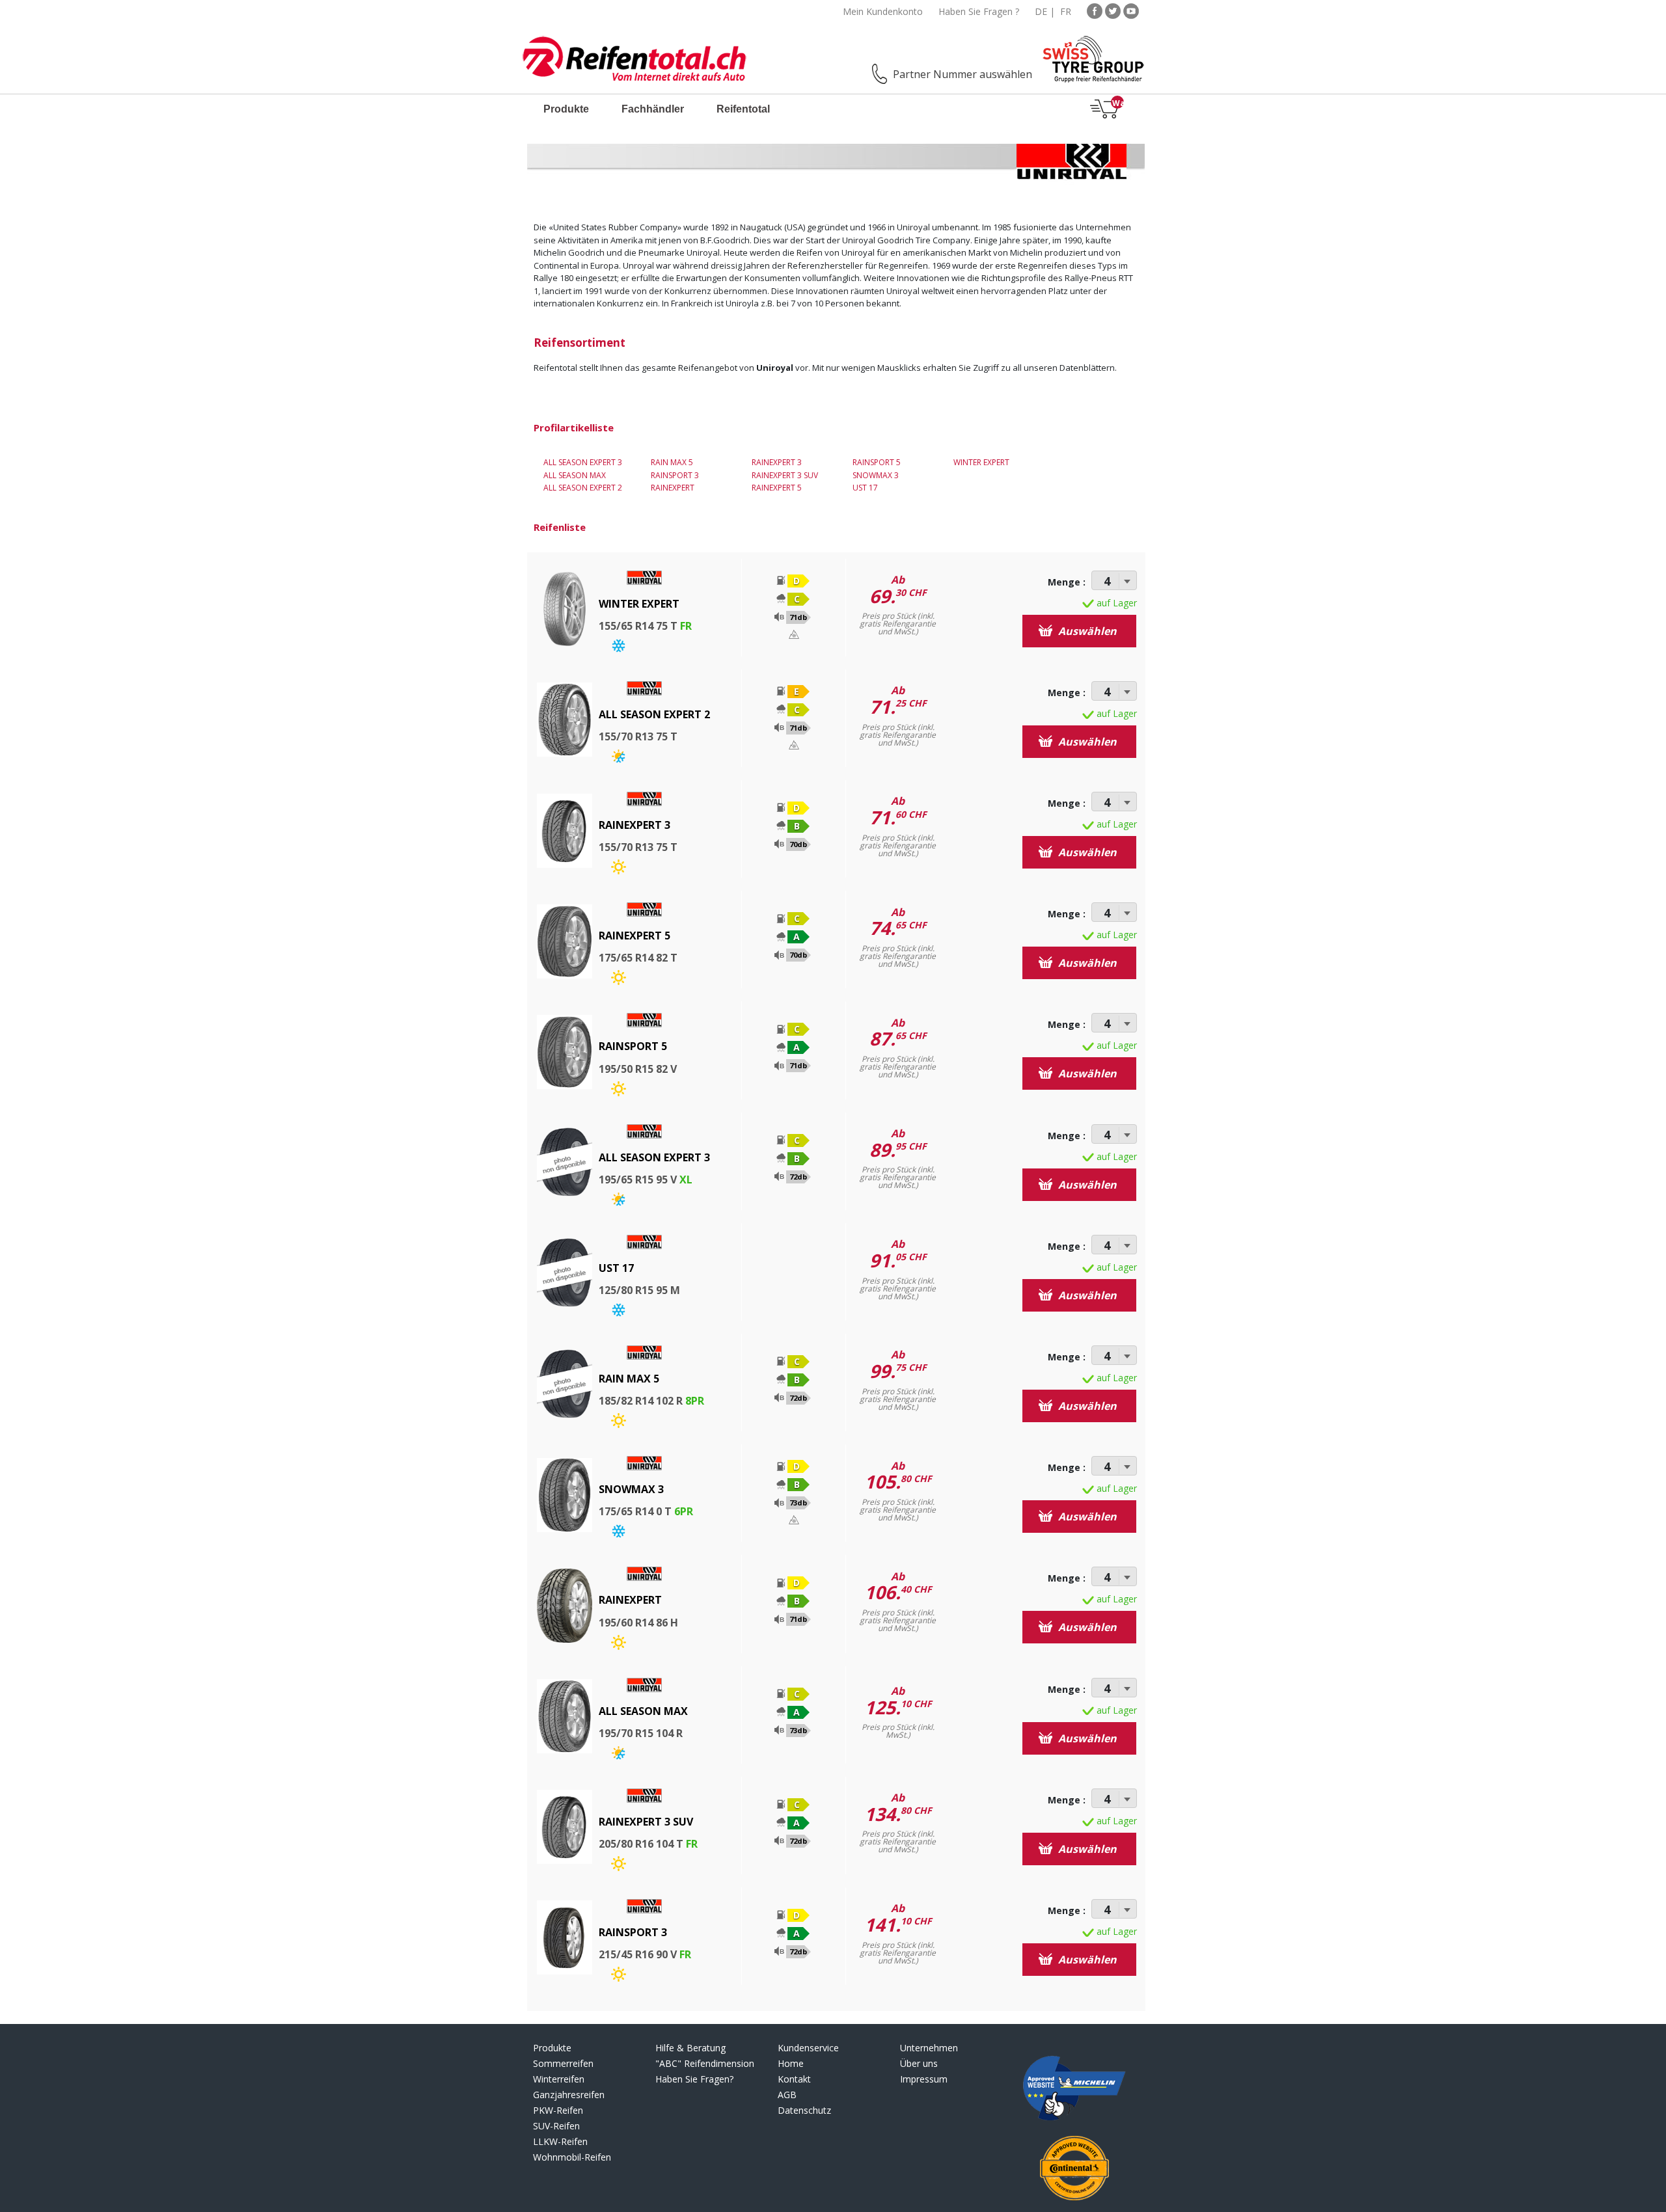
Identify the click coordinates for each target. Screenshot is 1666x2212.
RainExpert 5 (777, 488)
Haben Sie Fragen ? (979, 11)
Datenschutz (804, 2110)
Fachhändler (653, 109)
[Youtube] (1131, 10)
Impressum (924, 2079)
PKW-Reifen (558, 2110)
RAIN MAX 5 (672, 462)
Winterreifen (559, 2079)
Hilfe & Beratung (690, 2048)
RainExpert (673, 488)
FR (1066, 11)
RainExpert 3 (777, 462)
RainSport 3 (675, 475)
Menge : (1067, 582)
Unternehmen (929, 2048)
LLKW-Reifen (560, 2141)
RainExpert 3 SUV (785, 475)
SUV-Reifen (556, 2126)
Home (791, 2063)
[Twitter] (1113, 10)
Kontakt (794, 2079)
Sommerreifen (563, 2063)
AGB (787, 2095)
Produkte (566, 109)
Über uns (919, 2063)
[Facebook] (1095, 10)
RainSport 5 (877, 462)
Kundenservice (808, 2048)
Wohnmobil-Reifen (572, 2157)
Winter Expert (981, 462)
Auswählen (1086, 631)
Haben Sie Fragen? (694, 2079)
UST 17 (865, 488)
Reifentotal (743, 109)
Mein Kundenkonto (883, 11)
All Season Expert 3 (583, 462)
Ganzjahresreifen (569, 2095)
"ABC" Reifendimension (705, 2063)
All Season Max (575, 475)
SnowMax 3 (876, 475)
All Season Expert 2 (583, 488)
